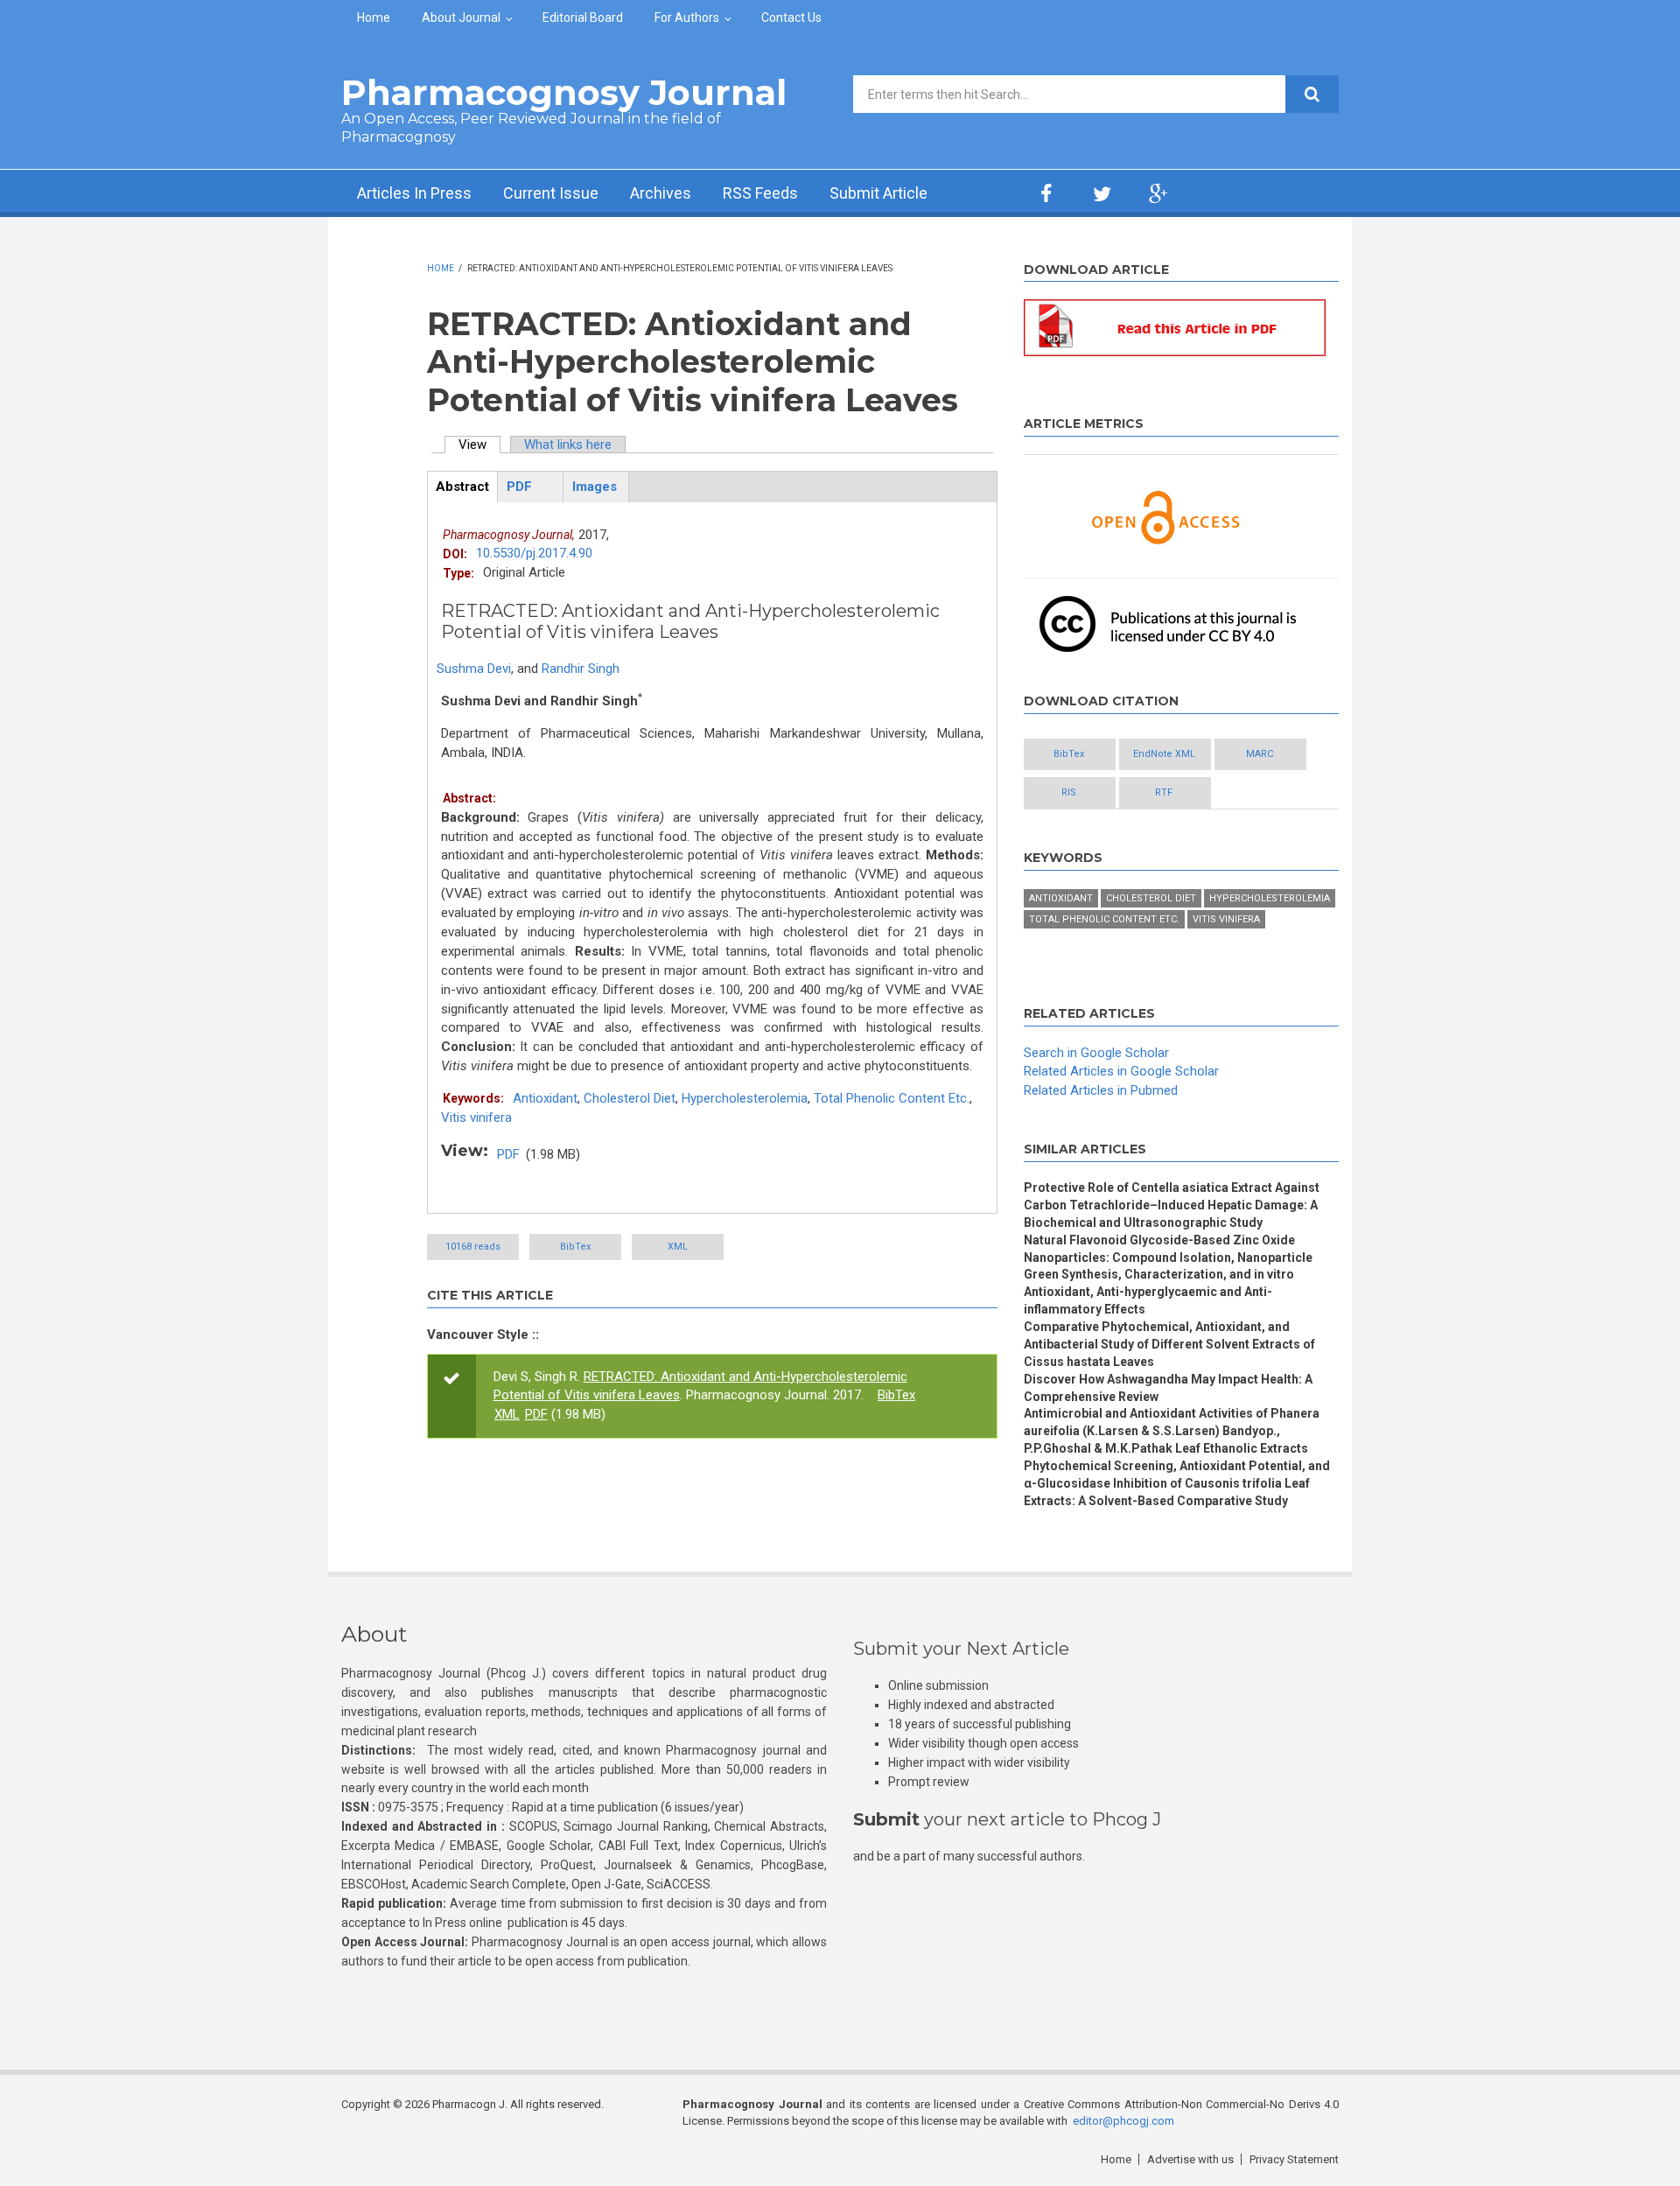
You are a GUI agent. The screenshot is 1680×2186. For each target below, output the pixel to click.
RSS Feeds (760, 193)
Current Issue (551, 193)
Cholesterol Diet (630, 1098)
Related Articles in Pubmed (1101, 1090)
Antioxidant (545, 1098)
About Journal (461, 18)
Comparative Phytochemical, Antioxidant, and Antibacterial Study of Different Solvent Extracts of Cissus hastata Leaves (1169, 1344)
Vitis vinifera (476, 1118)
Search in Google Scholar (1096, 1053)
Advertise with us (1190, 2159)
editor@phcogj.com (1123, 2121)
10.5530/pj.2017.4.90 (534, 553)
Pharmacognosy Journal (564, 92)
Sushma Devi (474, 669)
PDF (508, 1154)
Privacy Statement (1294, 2159)
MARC (1260, 754)
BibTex (575, 1247)
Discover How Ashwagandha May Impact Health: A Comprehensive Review (1168, 1388)
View (479, 445)
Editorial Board (583, 18)
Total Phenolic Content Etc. (892, 1098)
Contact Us (791, 18)
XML (678, 1247)
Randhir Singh (581, 669)
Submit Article (878, 193)
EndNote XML (1164, 754)
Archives (661, 193)
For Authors (687, 18)
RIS (1069, 792)
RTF (1164, 792)
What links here (568, 445)
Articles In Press (414, 193)
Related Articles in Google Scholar (1121, 1071)
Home (374, 18)
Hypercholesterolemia (745, 1098)
